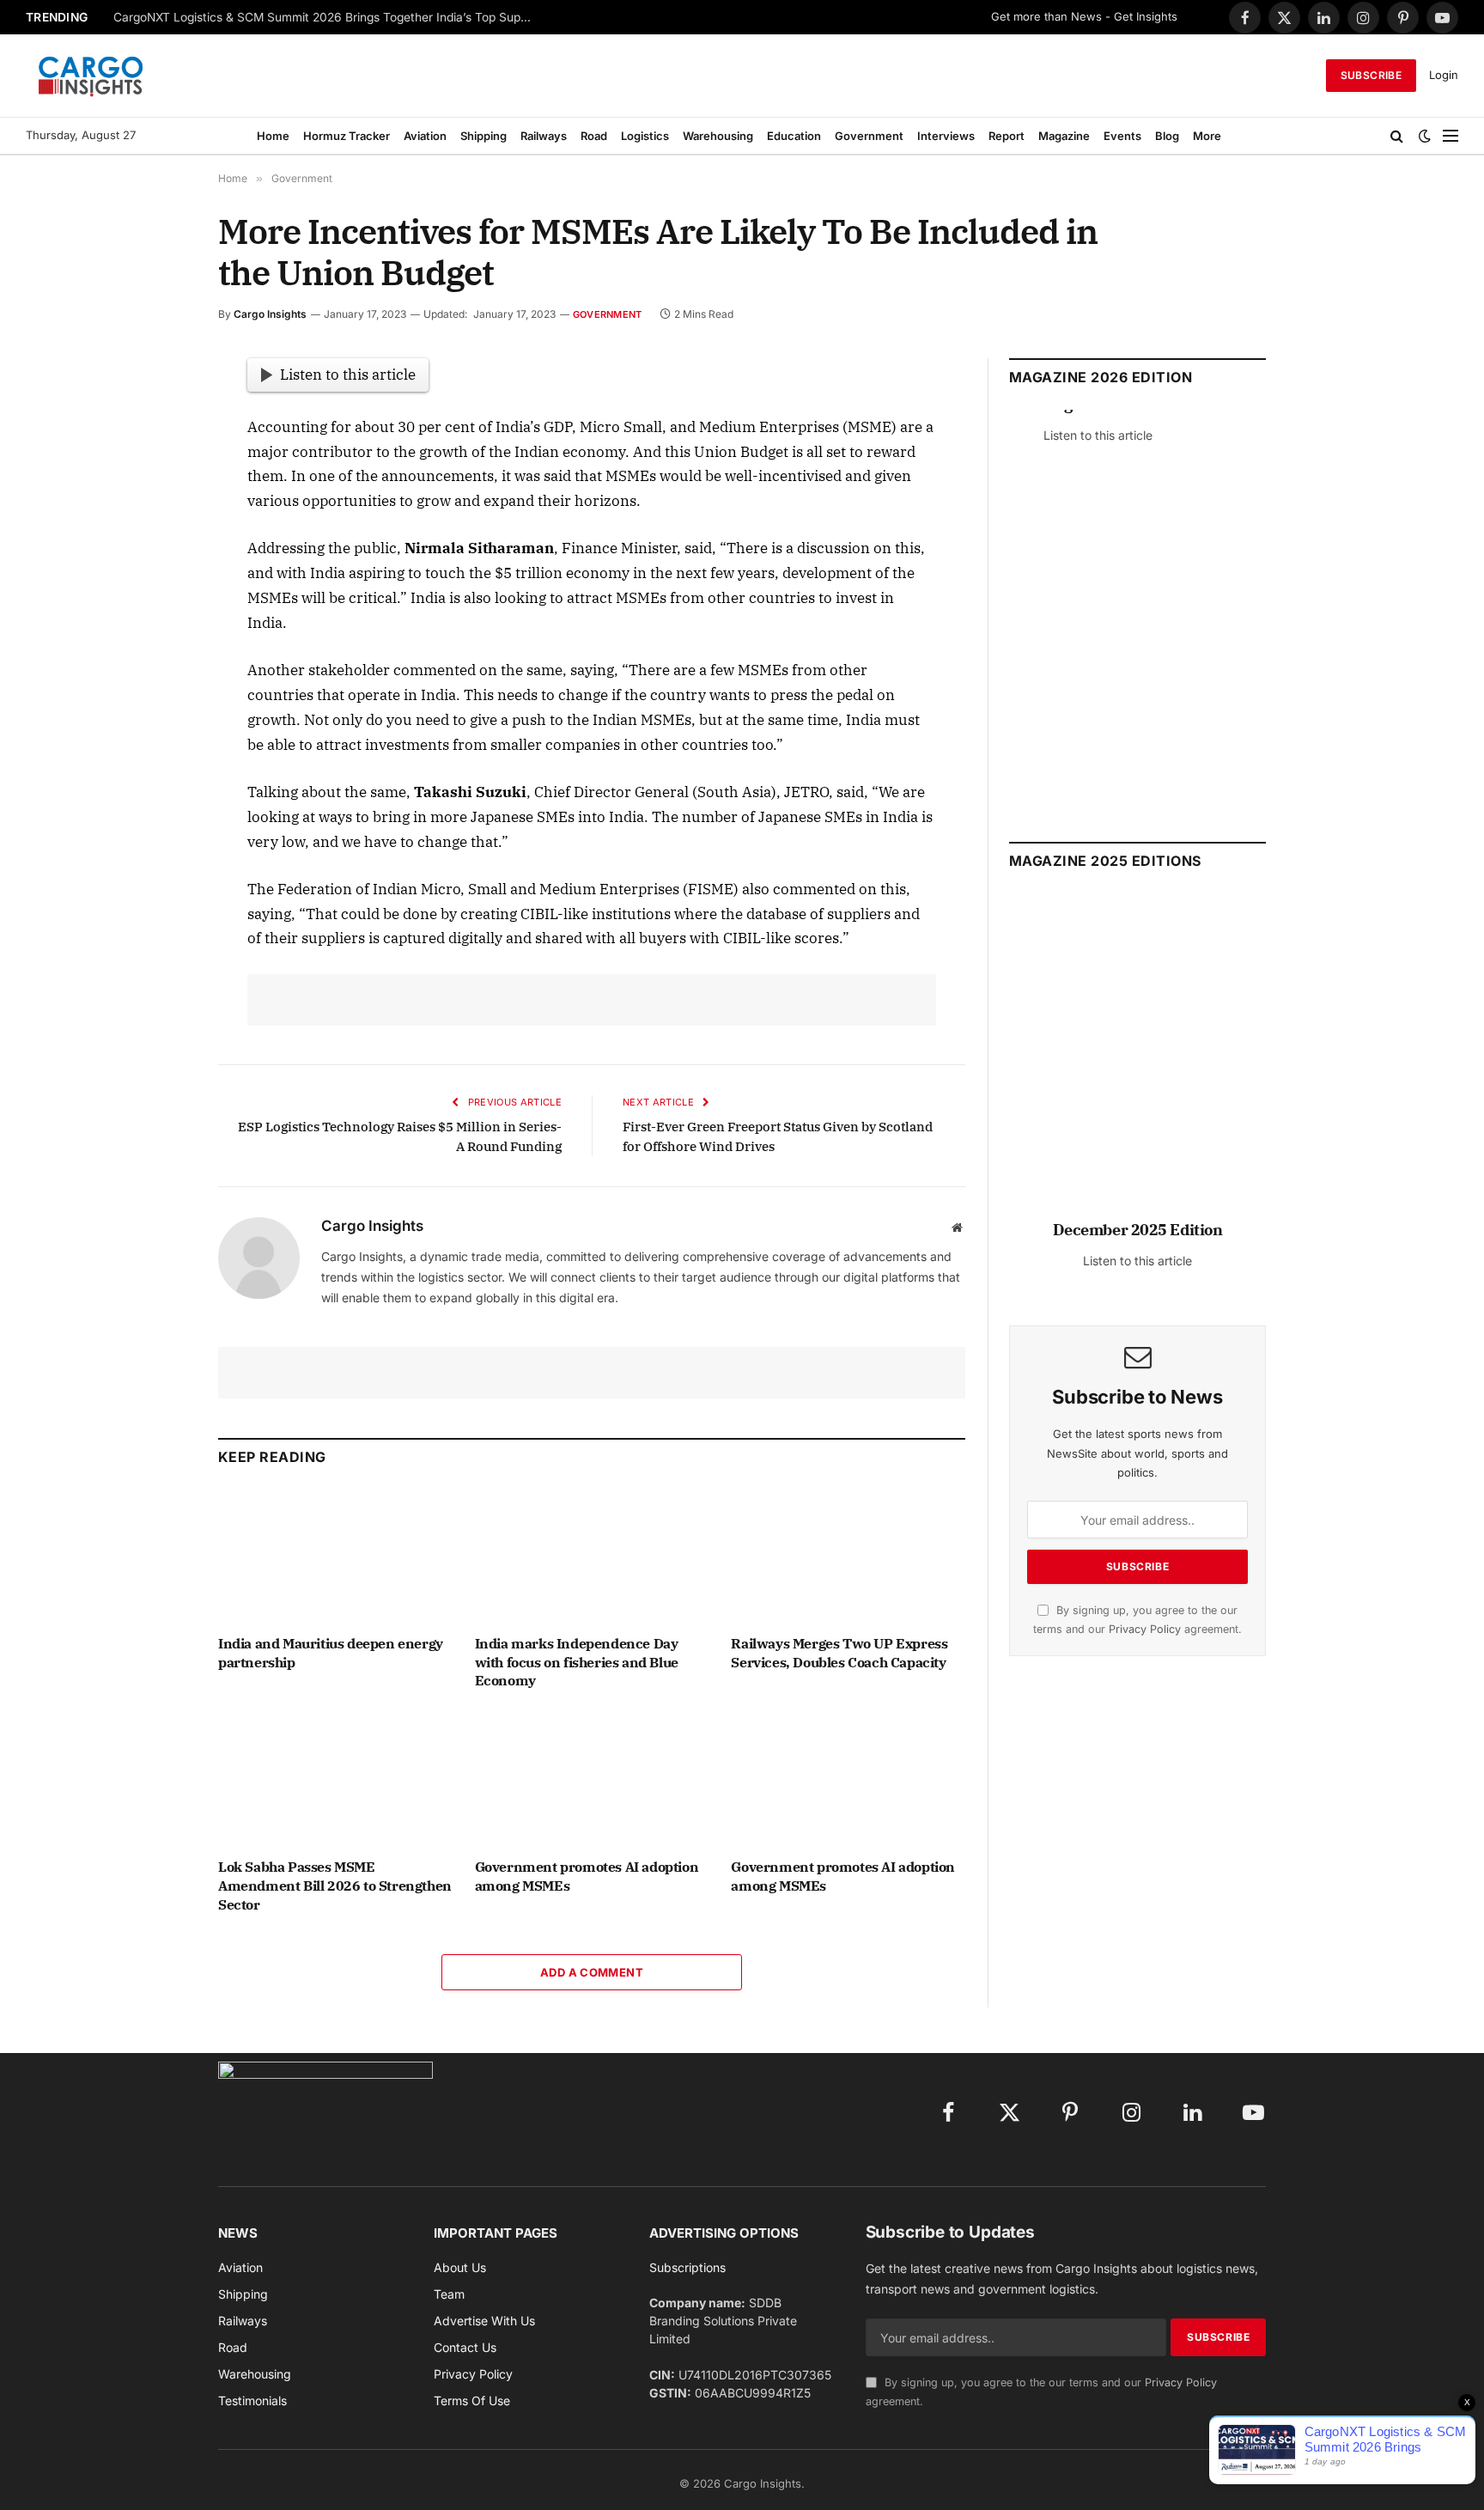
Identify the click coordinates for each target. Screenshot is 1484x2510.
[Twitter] (157, 453)
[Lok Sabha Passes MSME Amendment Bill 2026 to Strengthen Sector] (335, 1779)
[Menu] (1451, 136)
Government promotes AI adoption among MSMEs (587, 1876)
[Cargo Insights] (91, 76)
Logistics (645, 136)
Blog (1167, 136)
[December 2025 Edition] (1137, 1064)
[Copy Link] (157, 690)
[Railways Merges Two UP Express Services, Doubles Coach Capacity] (848, 1555)
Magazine (1064, 136)
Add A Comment (592, 1972)
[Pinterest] (157, 532)
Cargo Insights (270, 314)
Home (273, 136)
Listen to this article (348, 375)
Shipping (484, 136)
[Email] (157, 571)
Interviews (946, 136)
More (1207, 136)
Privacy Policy (1145, 1629)
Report (1007, 136)
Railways (544, 136)
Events (1122, 136)
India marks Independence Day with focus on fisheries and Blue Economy (577, 1662)
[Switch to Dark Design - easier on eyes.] (1425, 136)
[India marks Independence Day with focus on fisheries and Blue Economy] (592, 1555)
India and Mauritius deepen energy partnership (331, 1653)
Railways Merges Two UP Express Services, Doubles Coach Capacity (839, 1653)
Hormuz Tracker (347, 136)
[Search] (1397, 136)
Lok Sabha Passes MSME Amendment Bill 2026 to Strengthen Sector (335, 1886)
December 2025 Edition (1138, 1230)
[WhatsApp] (157, 650)
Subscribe (1371, 75)
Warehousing (718, 136)
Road (594, 136)
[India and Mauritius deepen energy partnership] (335, 1555)
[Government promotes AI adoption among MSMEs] (592, 1779)
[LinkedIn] (157, 492)
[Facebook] (157, 413)
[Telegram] (157, 611)
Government (869, 136)
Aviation (425, 136)
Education (794, 136)
